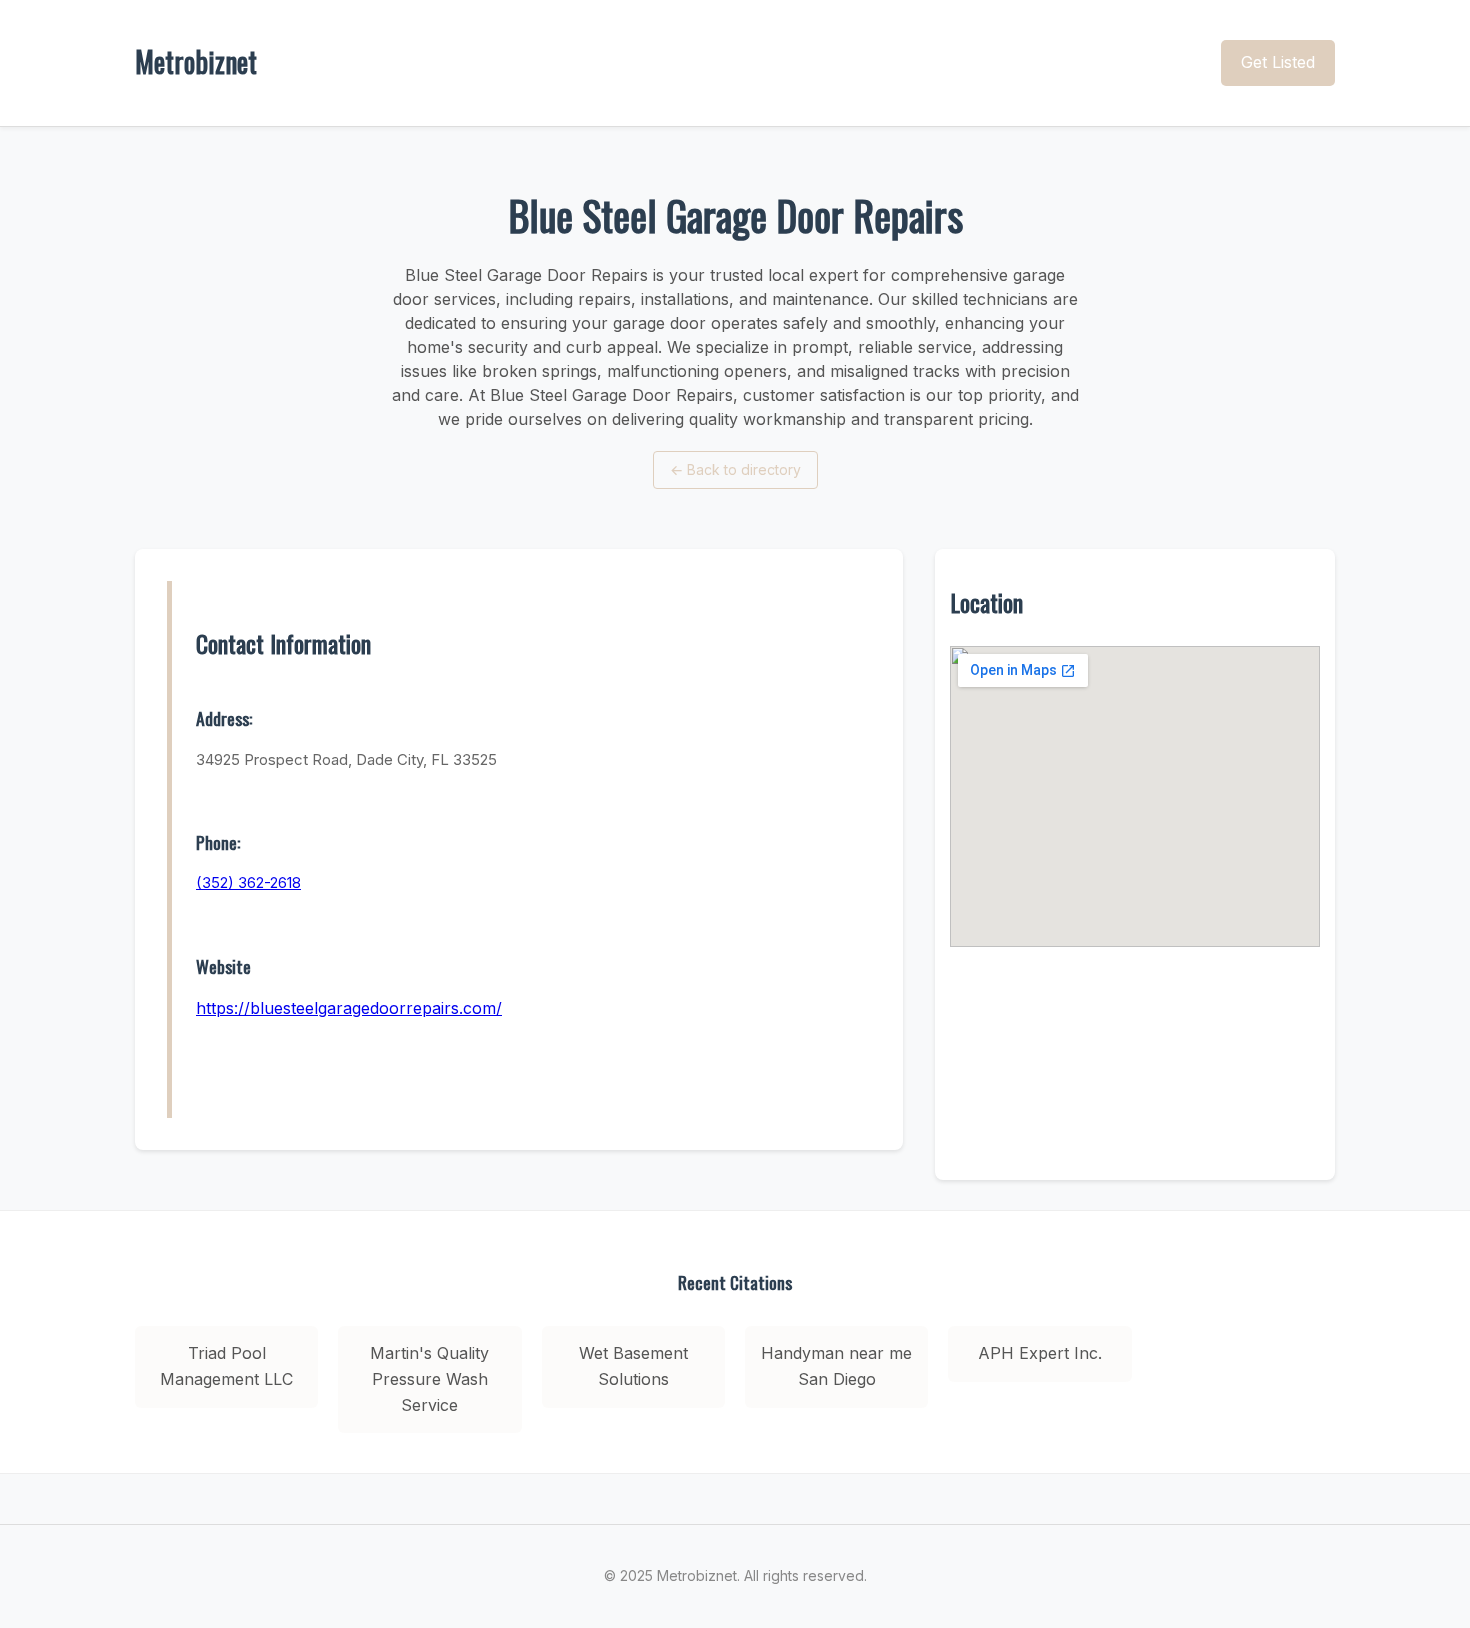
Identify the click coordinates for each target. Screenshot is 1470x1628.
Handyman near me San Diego (836, 1366)
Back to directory (735, 469)
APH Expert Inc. (1040, 1353)
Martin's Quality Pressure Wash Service (429, 1378)
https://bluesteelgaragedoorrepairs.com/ (349, 1008)
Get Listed (1278, 62)
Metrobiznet (196, 61)
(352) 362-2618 (248, 882)
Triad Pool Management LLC (226, 1366)
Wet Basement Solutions (633, 1366)
